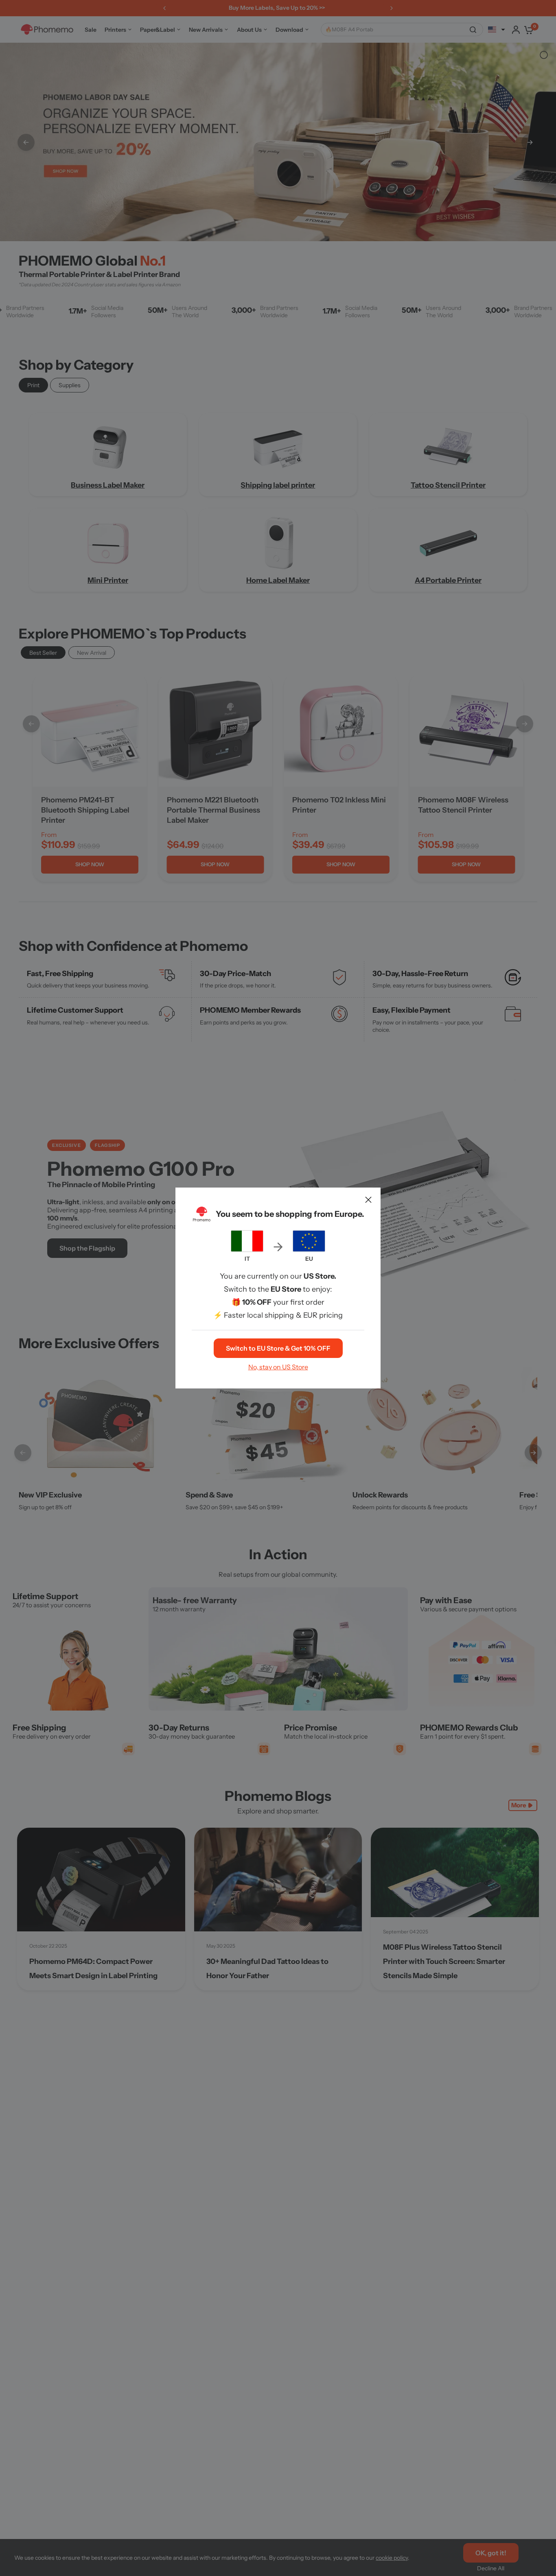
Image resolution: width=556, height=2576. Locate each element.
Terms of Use (278, 1356)
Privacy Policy (325, 1356)
